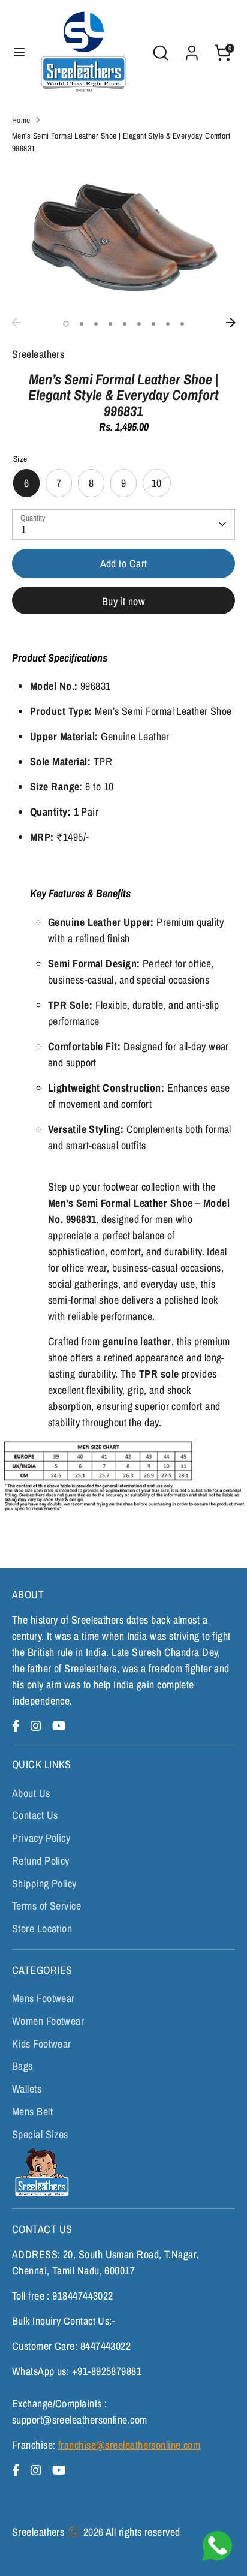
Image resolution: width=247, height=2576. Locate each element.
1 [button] (66, 324)
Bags (22, 2066)
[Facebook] (18, 1726)
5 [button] (125, 324)
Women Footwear (48, 2021)
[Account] (192, 49)
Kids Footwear (42, 2044)
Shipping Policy (44, 1884)
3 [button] (96, 324)
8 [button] (168, 324)
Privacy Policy (41, 1838)
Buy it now (124, 601)
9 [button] (182, 324)
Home (21, 120)
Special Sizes (40, 2134)
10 (157, 483)
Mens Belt (32, 2111)
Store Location (42, 1929)
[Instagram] (38, 1726)
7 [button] (153, 324)
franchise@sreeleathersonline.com (129, 2445)
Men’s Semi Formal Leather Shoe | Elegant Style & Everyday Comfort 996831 (121, 142)
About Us (31, 1793)
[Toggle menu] (19, 52)
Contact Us (35, 1815)
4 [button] (110, 324)
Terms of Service (46, 1906)
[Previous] (16, 323)
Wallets (27, 2089)
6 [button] (139, 324)
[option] (123, 238)
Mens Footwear (43, 1998)
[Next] (231, 323)
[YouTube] (59, 1726)
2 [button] (82, 324)
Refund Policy (41, 1861)
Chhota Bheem (40, 2172)
